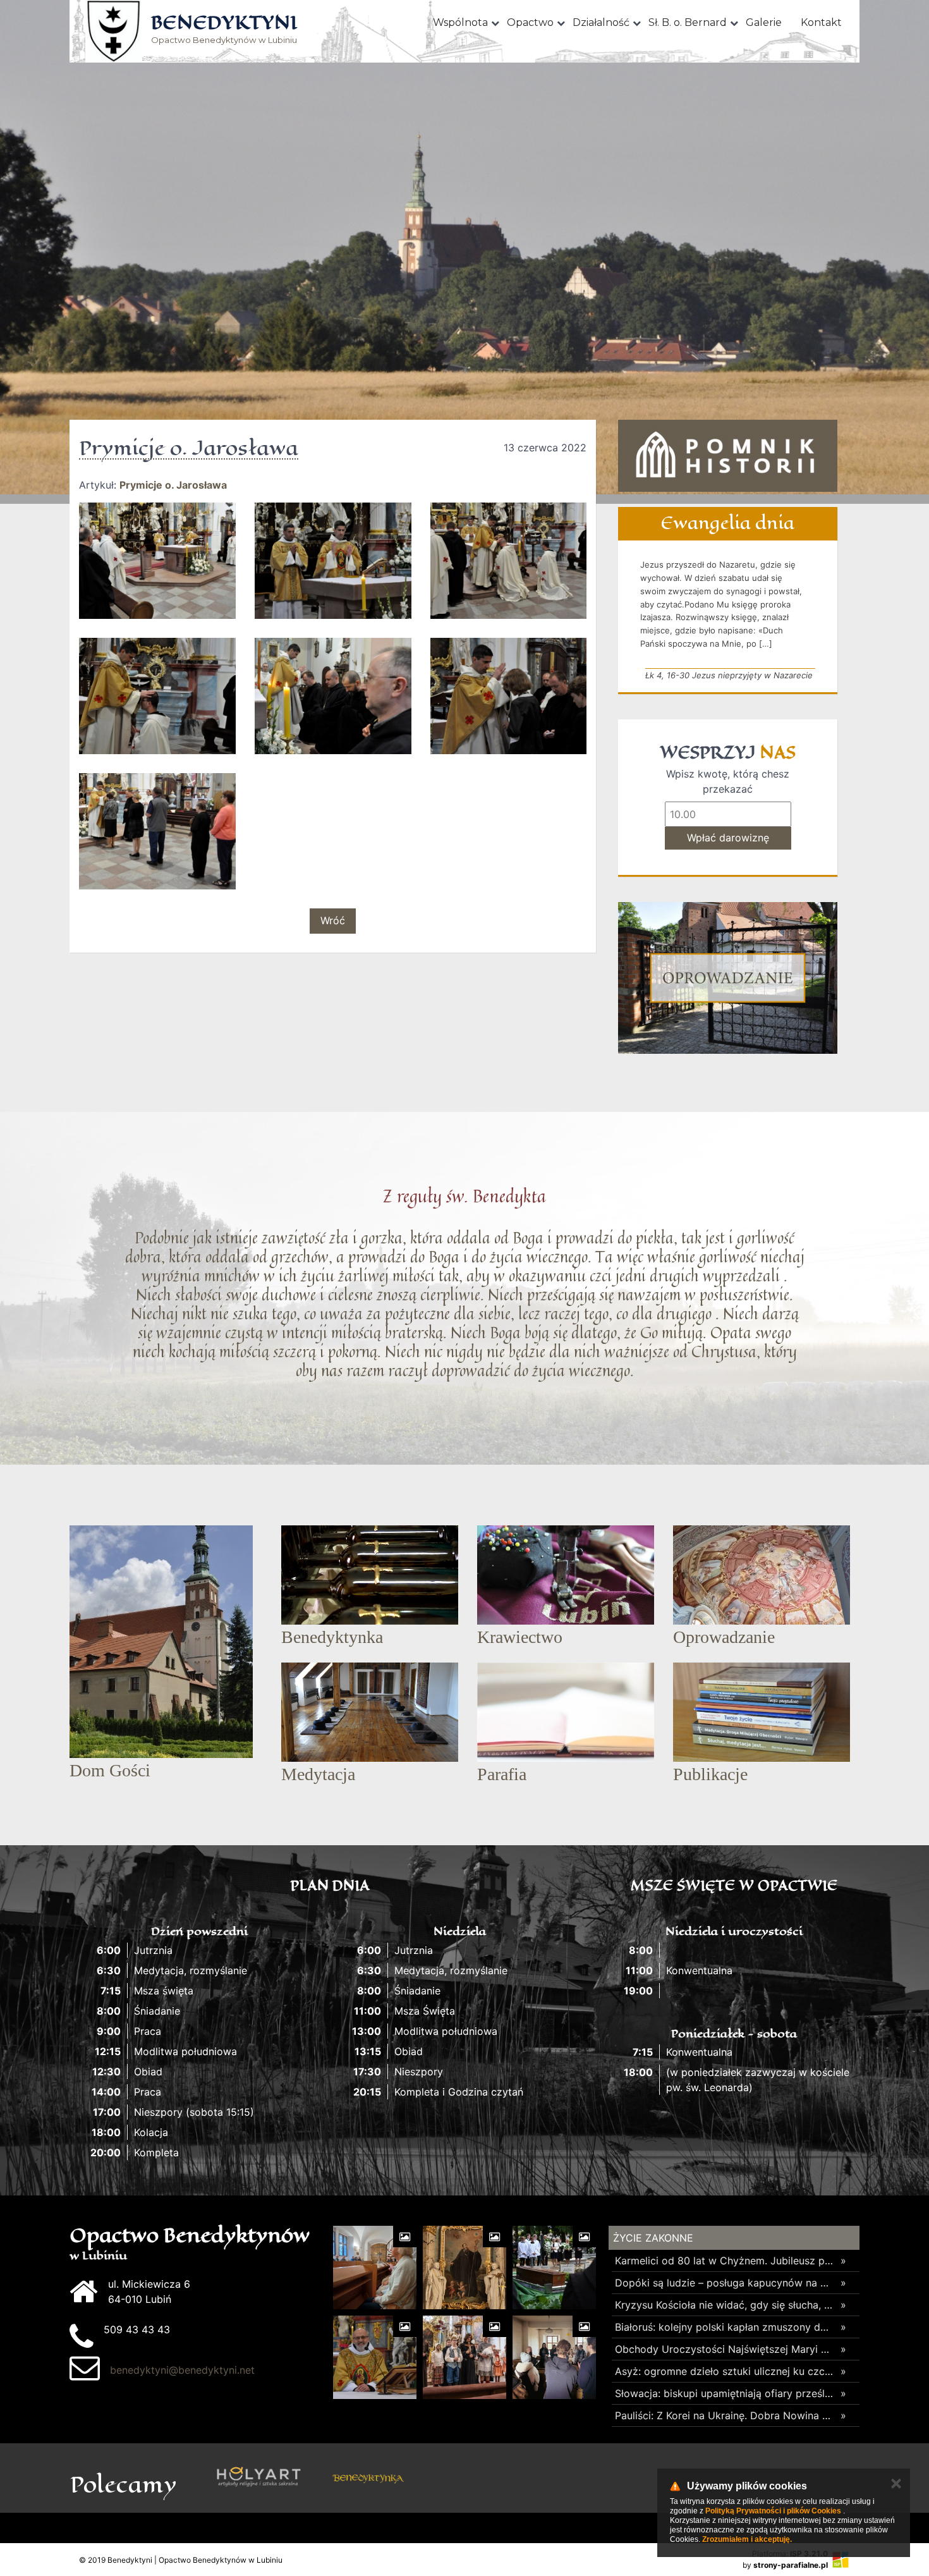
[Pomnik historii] (728, 456)
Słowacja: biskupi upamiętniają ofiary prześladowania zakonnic (725, 2393)
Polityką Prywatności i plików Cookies (773, 2511)
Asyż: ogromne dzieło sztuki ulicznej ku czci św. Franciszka (725, 2371)
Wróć (333, 920)
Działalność (601, 22)
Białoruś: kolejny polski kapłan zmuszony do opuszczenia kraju (725, 2327)
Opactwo (530, 22)
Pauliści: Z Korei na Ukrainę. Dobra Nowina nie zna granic (725, 2415)
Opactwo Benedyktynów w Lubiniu (224, 30)
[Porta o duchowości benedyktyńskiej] (477, 2478)
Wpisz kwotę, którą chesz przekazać (728, 781)
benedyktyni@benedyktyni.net (182, 2370)
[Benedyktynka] (368, 2478)
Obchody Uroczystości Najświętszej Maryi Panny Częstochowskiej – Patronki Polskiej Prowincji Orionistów (725, 2349)
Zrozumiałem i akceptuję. (747, 2539)
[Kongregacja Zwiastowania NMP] (587, 2478)
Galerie (764, 22)
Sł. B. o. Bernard (688, 22)
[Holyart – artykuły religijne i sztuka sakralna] (259, 2478)
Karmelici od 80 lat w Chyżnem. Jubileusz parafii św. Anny (725, 2261)
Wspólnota (460, 22)
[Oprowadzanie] (728, 978)
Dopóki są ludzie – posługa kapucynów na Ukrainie (725, 2283)
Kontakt (821, 22)
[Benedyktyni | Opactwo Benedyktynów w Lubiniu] (114, 31)
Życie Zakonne (653, 2238)
